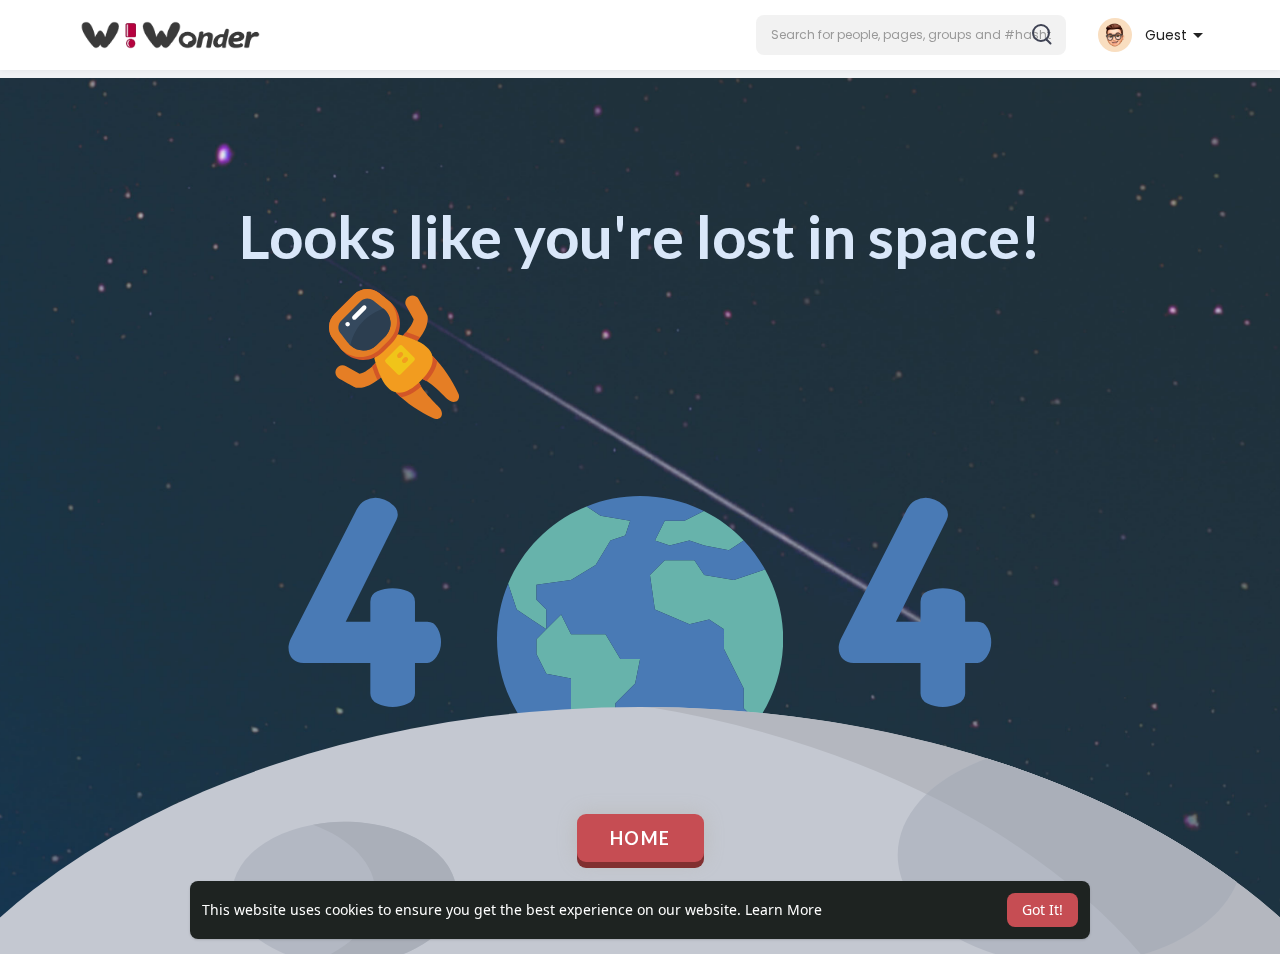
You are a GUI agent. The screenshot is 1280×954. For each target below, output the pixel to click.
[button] (911, 35)
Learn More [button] (783, 909)
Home (640, 838)
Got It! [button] (1042, 909)
